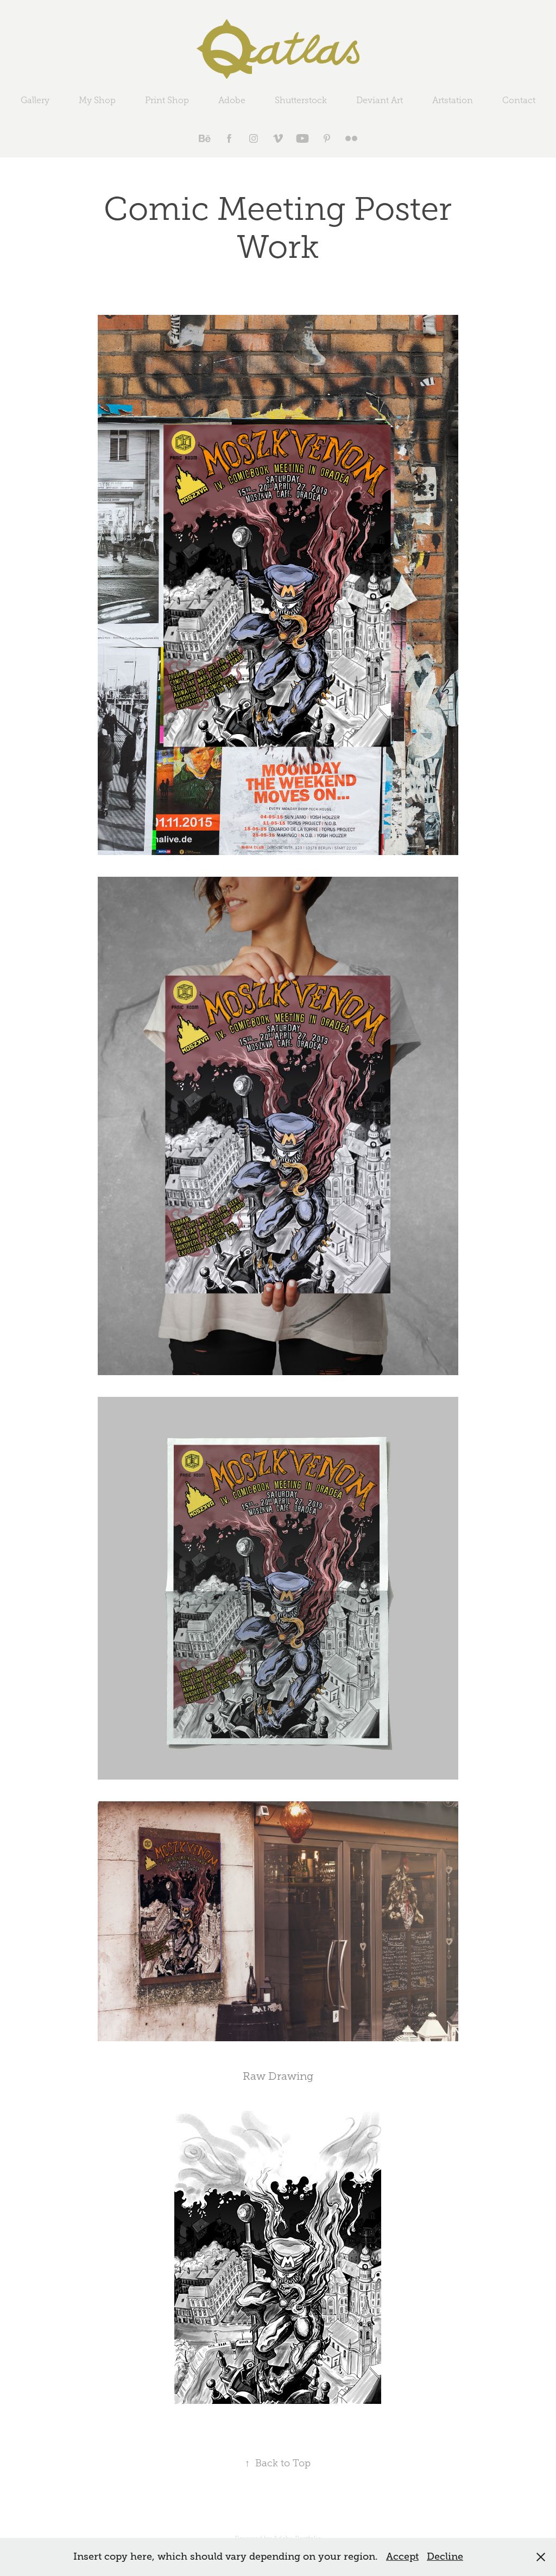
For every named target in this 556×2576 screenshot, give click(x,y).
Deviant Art (380, 100)
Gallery (35, 100)
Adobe (232, 100)
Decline (445, 2556)
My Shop (97, 100)
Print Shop (167, 100)
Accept (402, 2556)
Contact (519, 100)
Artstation (453, 100)
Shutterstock (301, 100)
